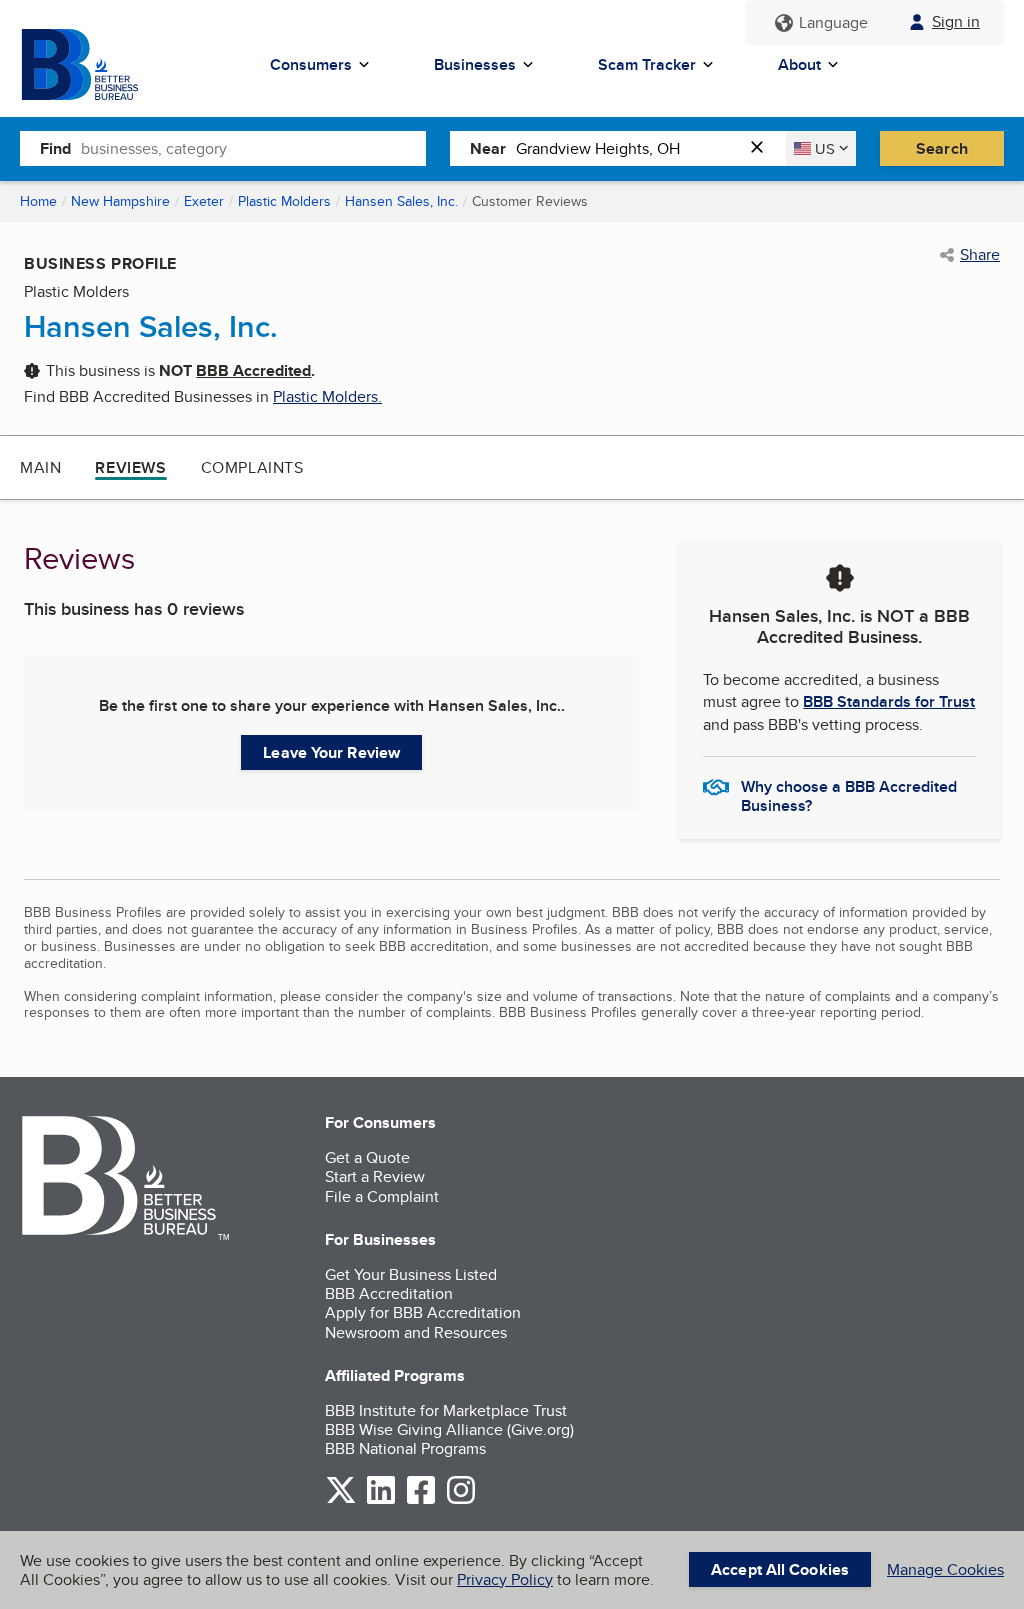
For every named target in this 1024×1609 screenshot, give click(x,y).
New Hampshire (120, 201)
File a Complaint (382, 1196)
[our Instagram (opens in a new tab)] (461, 1500)
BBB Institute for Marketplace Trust (446, 1410)
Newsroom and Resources (416, 1332)
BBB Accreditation (389, 1293)
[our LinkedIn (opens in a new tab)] (381, 1500)
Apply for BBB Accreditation (423, 1312)
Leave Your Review (331, 752)
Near (488, 148)
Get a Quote (367, 1157)
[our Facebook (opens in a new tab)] (421, 1500)
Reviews (130, 467)
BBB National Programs (405, 1448)
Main (40, 467)
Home (38, 201)
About (799, 64)
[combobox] (253, 148)
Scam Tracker (647, 64)
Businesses (475, 64)
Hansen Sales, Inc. (401, 201)
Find (55, 148)
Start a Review (375, 1176)
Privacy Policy (505, 1579)
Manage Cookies (945, 1569)
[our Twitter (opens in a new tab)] (341, 1500)
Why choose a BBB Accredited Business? (849, 795)
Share (980, 255)
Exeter (204, 201)
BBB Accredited (253, 370)
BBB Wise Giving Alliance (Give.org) (449, 1429)
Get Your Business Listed (411, 1274)
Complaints (252, 467)
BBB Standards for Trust (889, 701)
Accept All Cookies (780, 1569)
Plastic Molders (284, 201)
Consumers (311, 64)
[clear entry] (763, 148)
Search (942, 148)
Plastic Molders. (327, 396)
